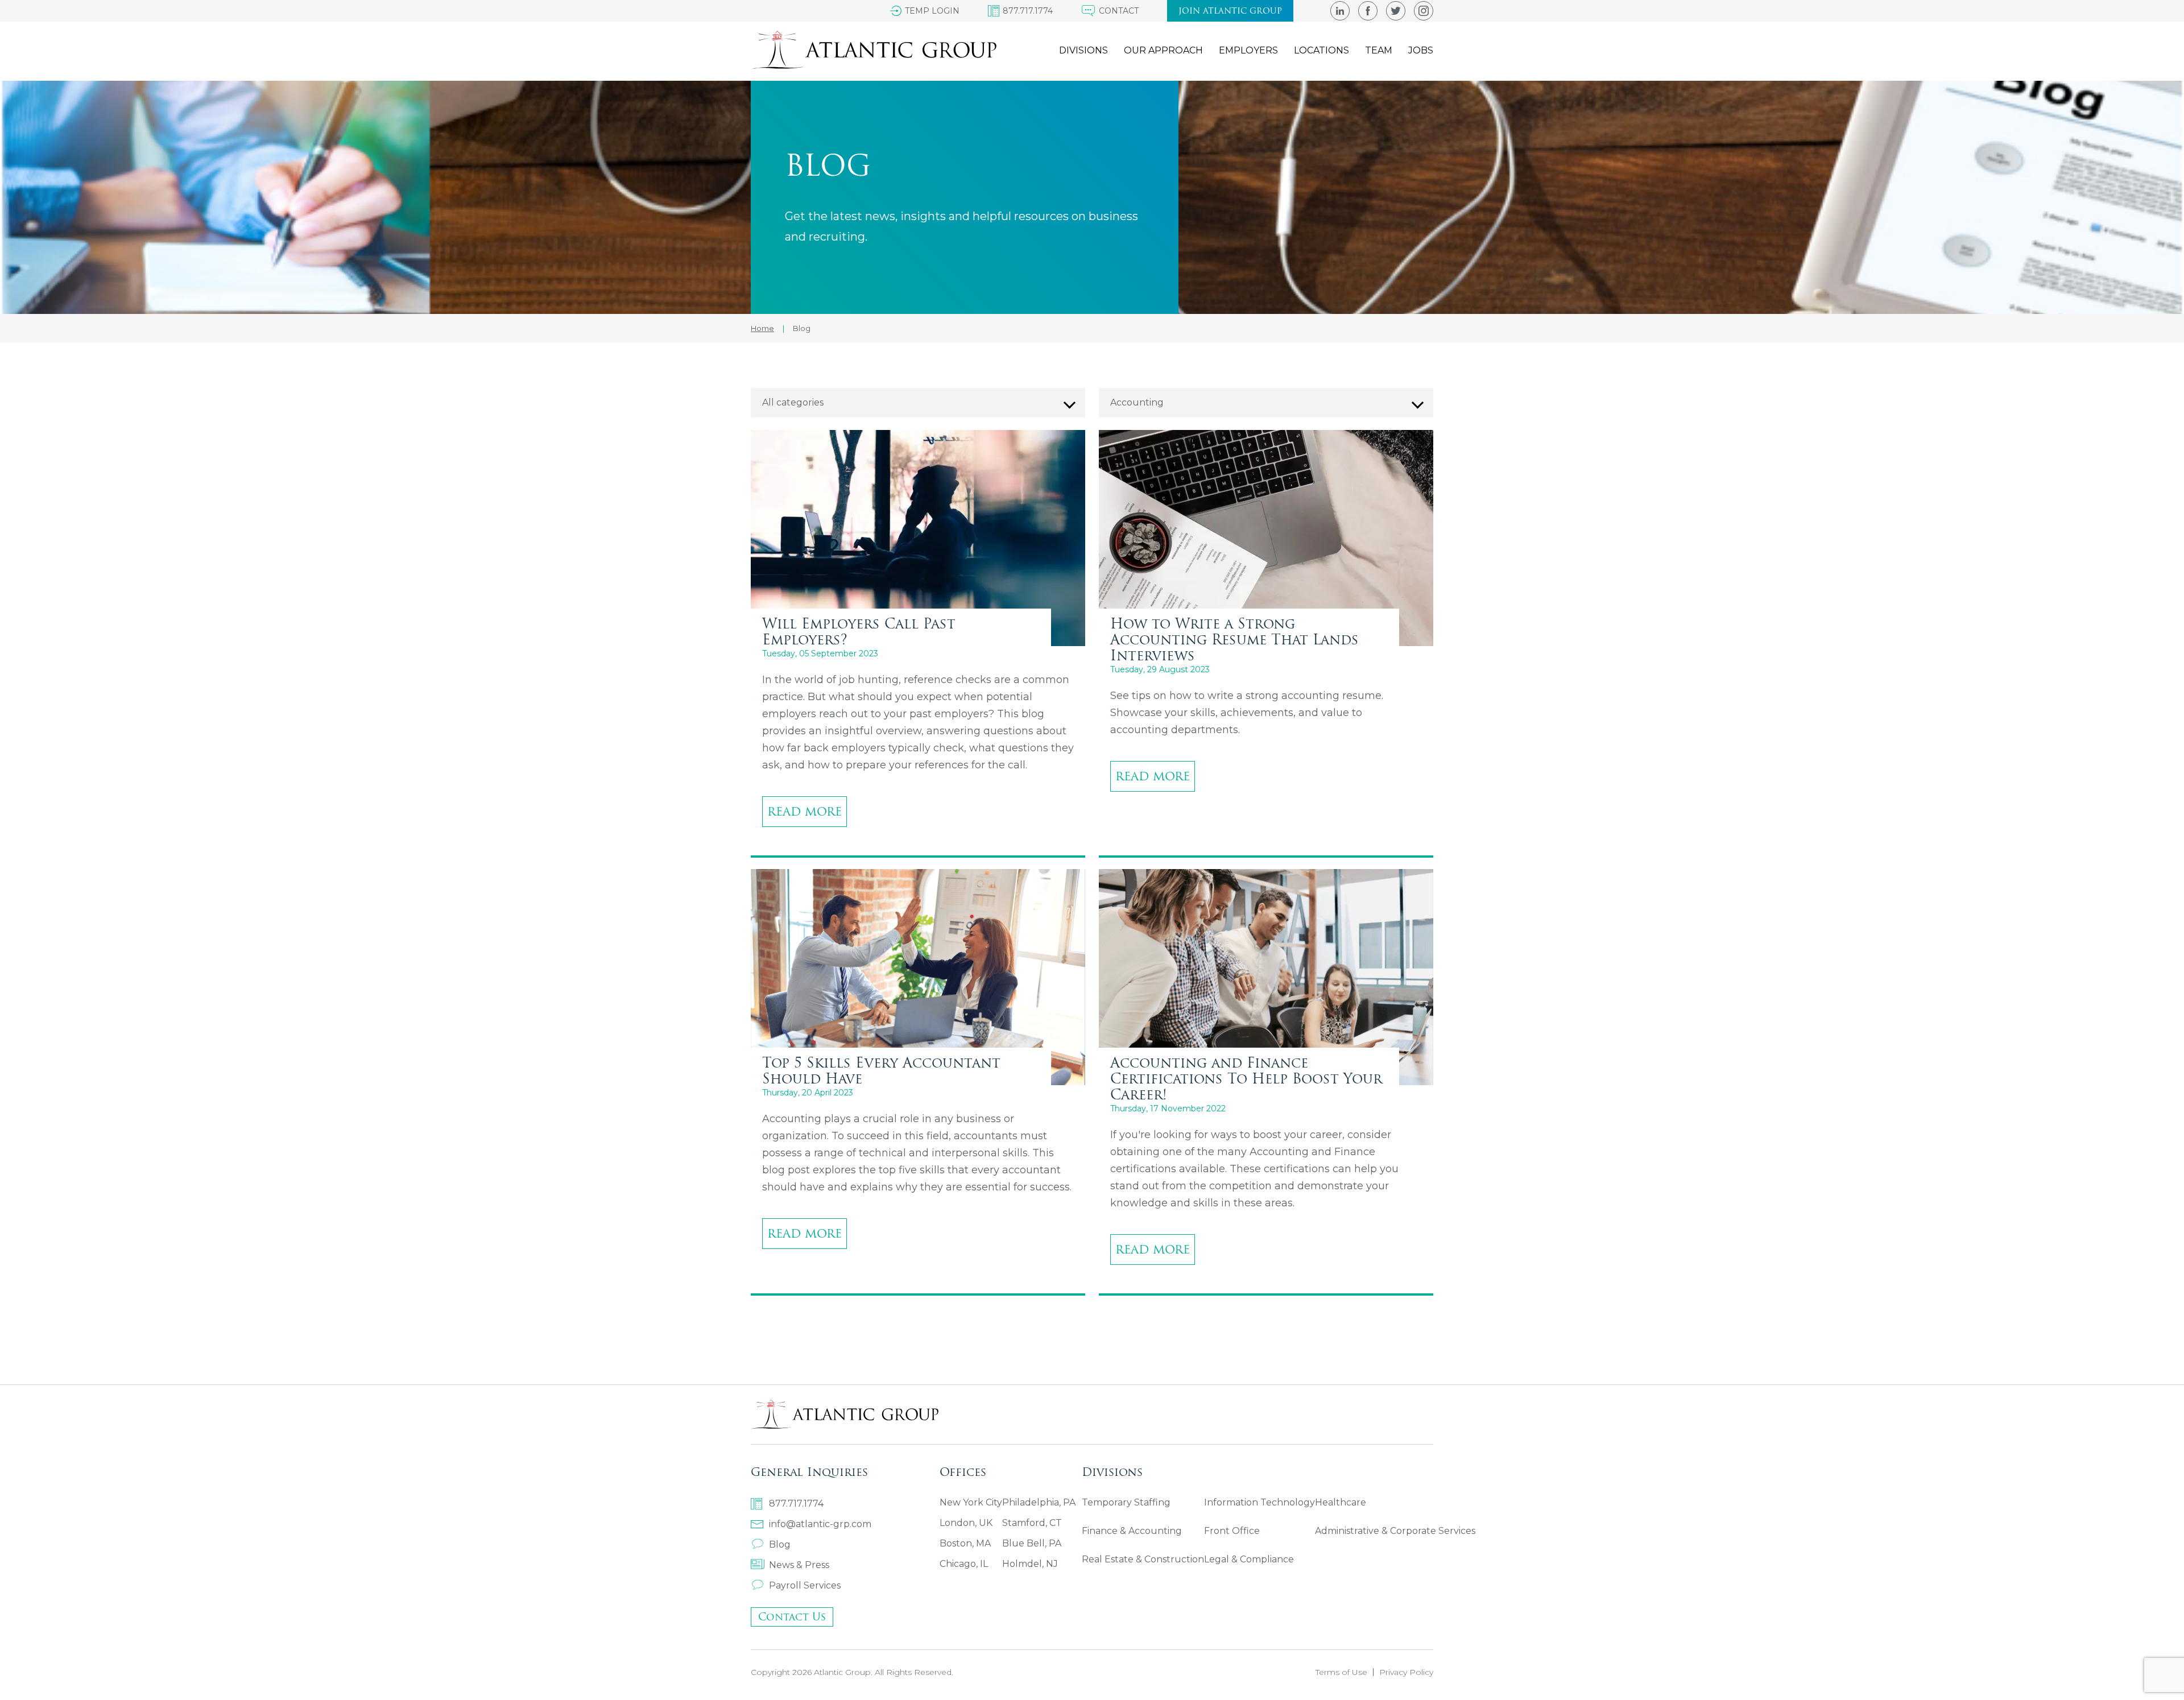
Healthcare (1341, 1502)
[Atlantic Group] (874, 50)
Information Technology (1259, 1502)
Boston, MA (965, 1543)
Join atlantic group (1230, 11)
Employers (1248, 50)
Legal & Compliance (1249, 1559)
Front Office (1232, 1531)
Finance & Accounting (1132, 1531)
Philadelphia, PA (1039, 1502)
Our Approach (1163, 50)
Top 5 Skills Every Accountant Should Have (881, 1070)
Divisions (1083, 50)
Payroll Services (805, 1585)
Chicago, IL (964, 1564)
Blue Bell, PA (1032, 1543)
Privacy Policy (1406, 1672)
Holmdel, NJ (1030, 1564)
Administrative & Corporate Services (1395, 1531)
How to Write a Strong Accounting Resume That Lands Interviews (1234, 639)
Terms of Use (1341, 1672)
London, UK (966, 1523)
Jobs (1421, 50)
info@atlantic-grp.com (820, 1524)
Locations (1321, 50)
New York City (971, 1502)
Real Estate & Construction (1143, 1559)
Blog (780, 1544)
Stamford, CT (1032, 1523)
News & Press (799, 1565)
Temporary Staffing (1126, 1502)
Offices (963, 1472)
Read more (804, 811)
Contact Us (792, 1617)
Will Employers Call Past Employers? (859, 631)
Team (1379, 50)
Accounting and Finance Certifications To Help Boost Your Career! (1246, 1078)
